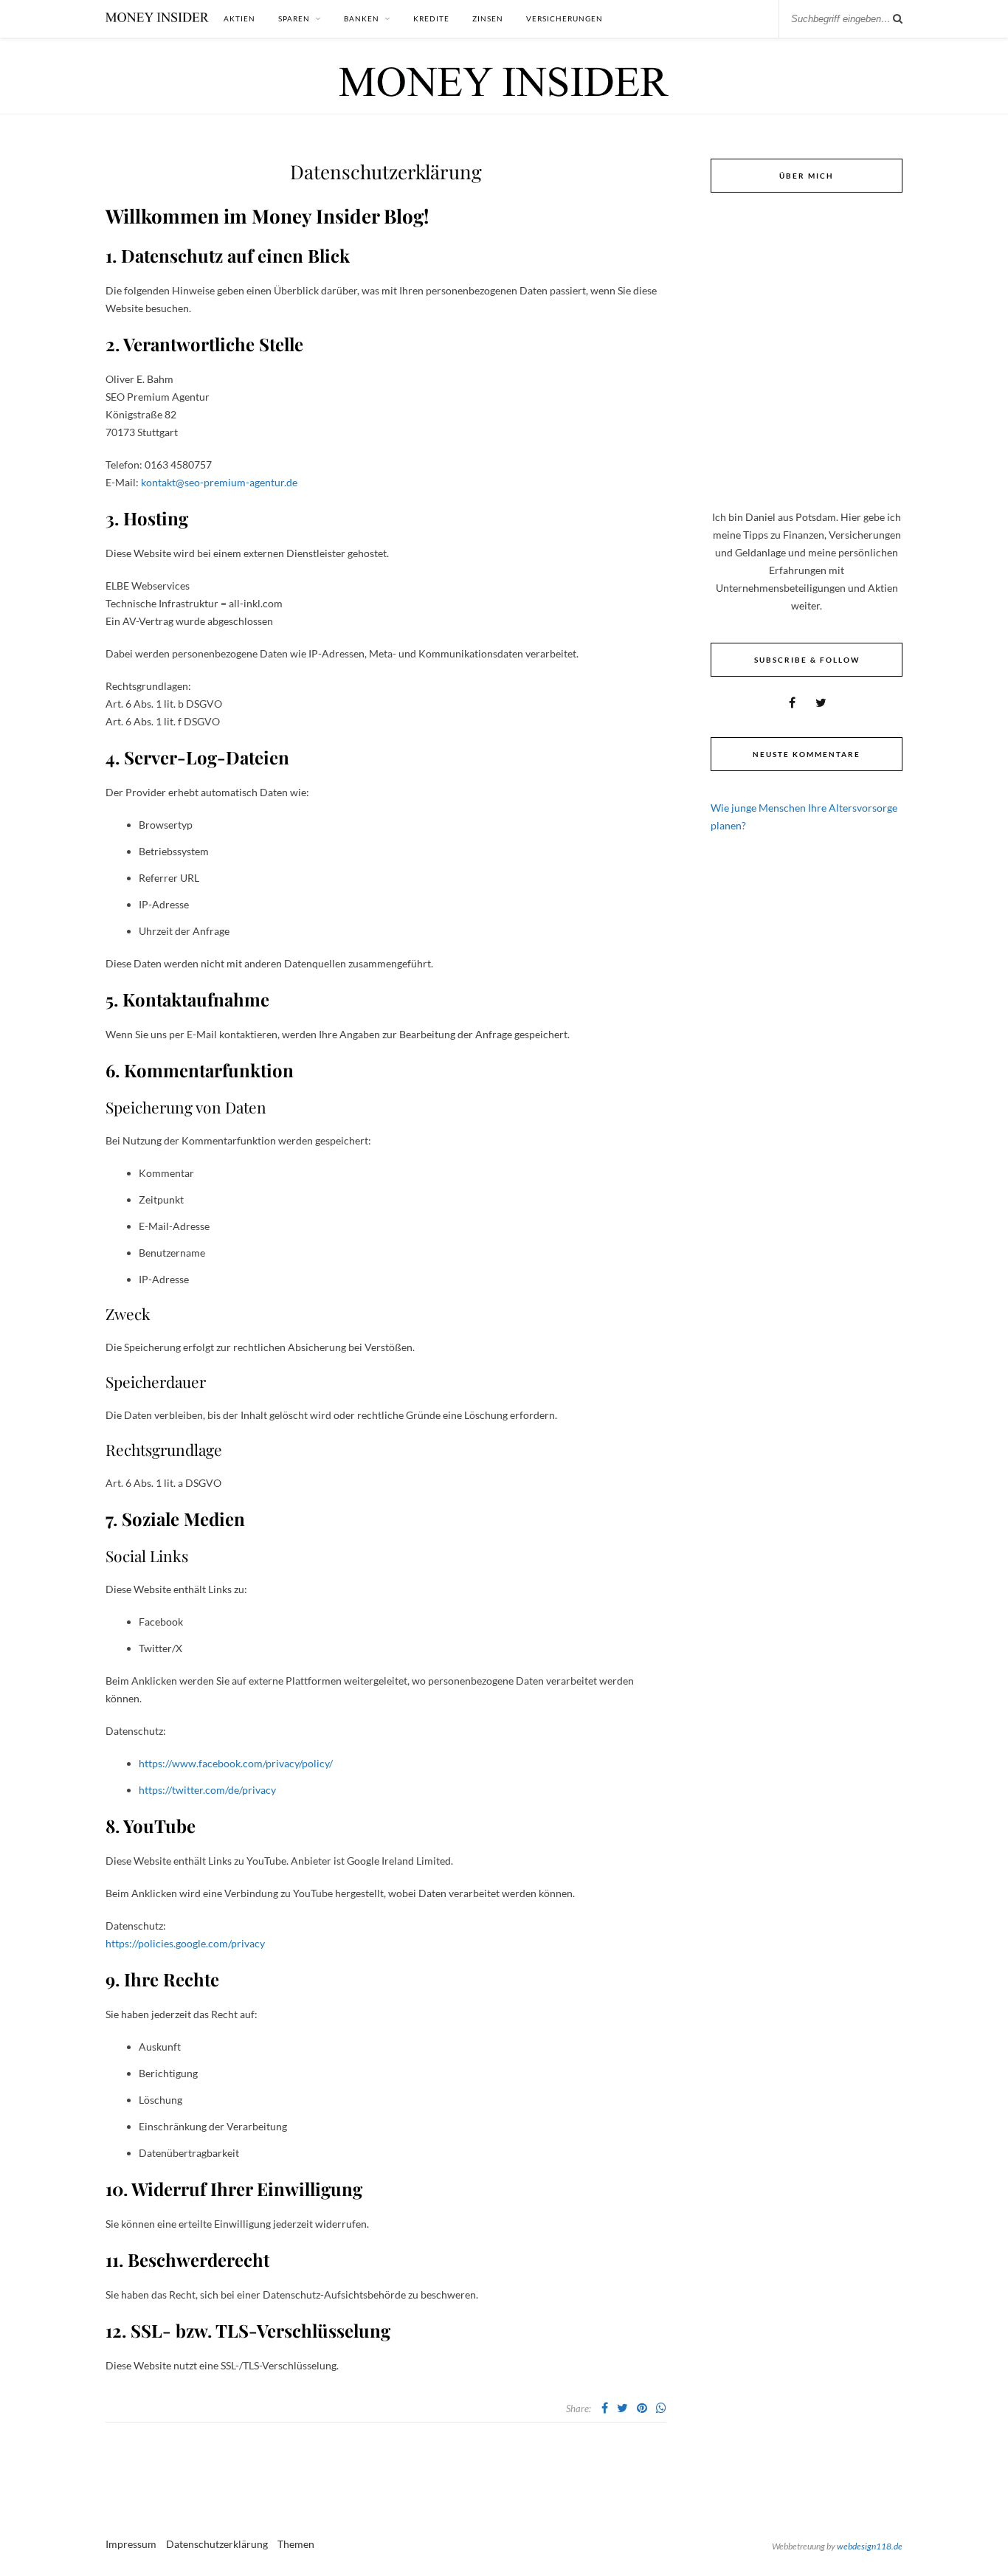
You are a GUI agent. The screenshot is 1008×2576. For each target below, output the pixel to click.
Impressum (131, 2544)
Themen (296, 2544)
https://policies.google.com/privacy (185, 1943)
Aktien (239, 18)
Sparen (294, 18)
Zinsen (488, 18)
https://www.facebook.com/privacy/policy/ (236, 1763)
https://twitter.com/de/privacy (207, 1790)
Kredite (431, 18)
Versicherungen (565, 18)
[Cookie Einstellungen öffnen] (32, 2557)
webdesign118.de (870, 2546)
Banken (362, 18)
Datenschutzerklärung (217, 2544)
